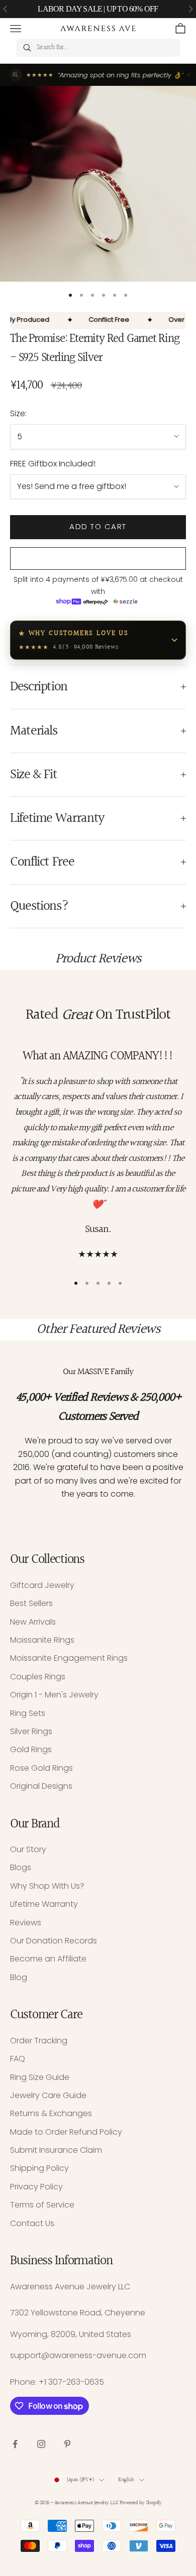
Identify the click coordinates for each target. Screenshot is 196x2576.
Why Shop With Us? (47, 1886)
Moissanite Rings (42, 1640)
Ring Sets (28, 1713)
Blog (19, 1977)
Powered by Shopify (140, 2503)
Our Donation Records (54, 1941)
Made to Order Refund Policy (66, 2132)
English (126, 2480)
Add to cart (98, 526)
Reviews (26, 1923)
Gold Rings (31, 1749)
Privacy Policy (36, 2187)
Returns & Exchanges (51, 2113)
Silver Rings (31, 1731)
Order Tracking (39, 2041)
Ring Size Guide (40, 2077)
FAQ (18, 2059)
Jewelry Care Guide (48, 2095)
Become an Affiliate (48, 1959)
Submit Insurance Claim (56, 2150)
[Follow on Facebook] (15, 2444)
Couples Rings (38, 1677)
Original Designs (41, 1786)
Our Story (28, 1849)
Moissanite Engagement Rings (69, 1658)
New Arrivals (33, 1622)
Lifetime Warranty (44, 1904)
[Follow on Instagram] (41, 2444)
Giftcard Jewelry (42, 1585)
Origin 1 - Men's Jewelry (54, 1695)
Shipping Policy (39, 2168)
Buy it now (98, 559)
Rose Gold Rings (41, 1768)
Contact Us (32, 2223)
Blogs (21, 1867)
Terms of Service (42, 2205)
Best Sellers (31, 1603)
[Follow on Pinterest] (67, 2444)
